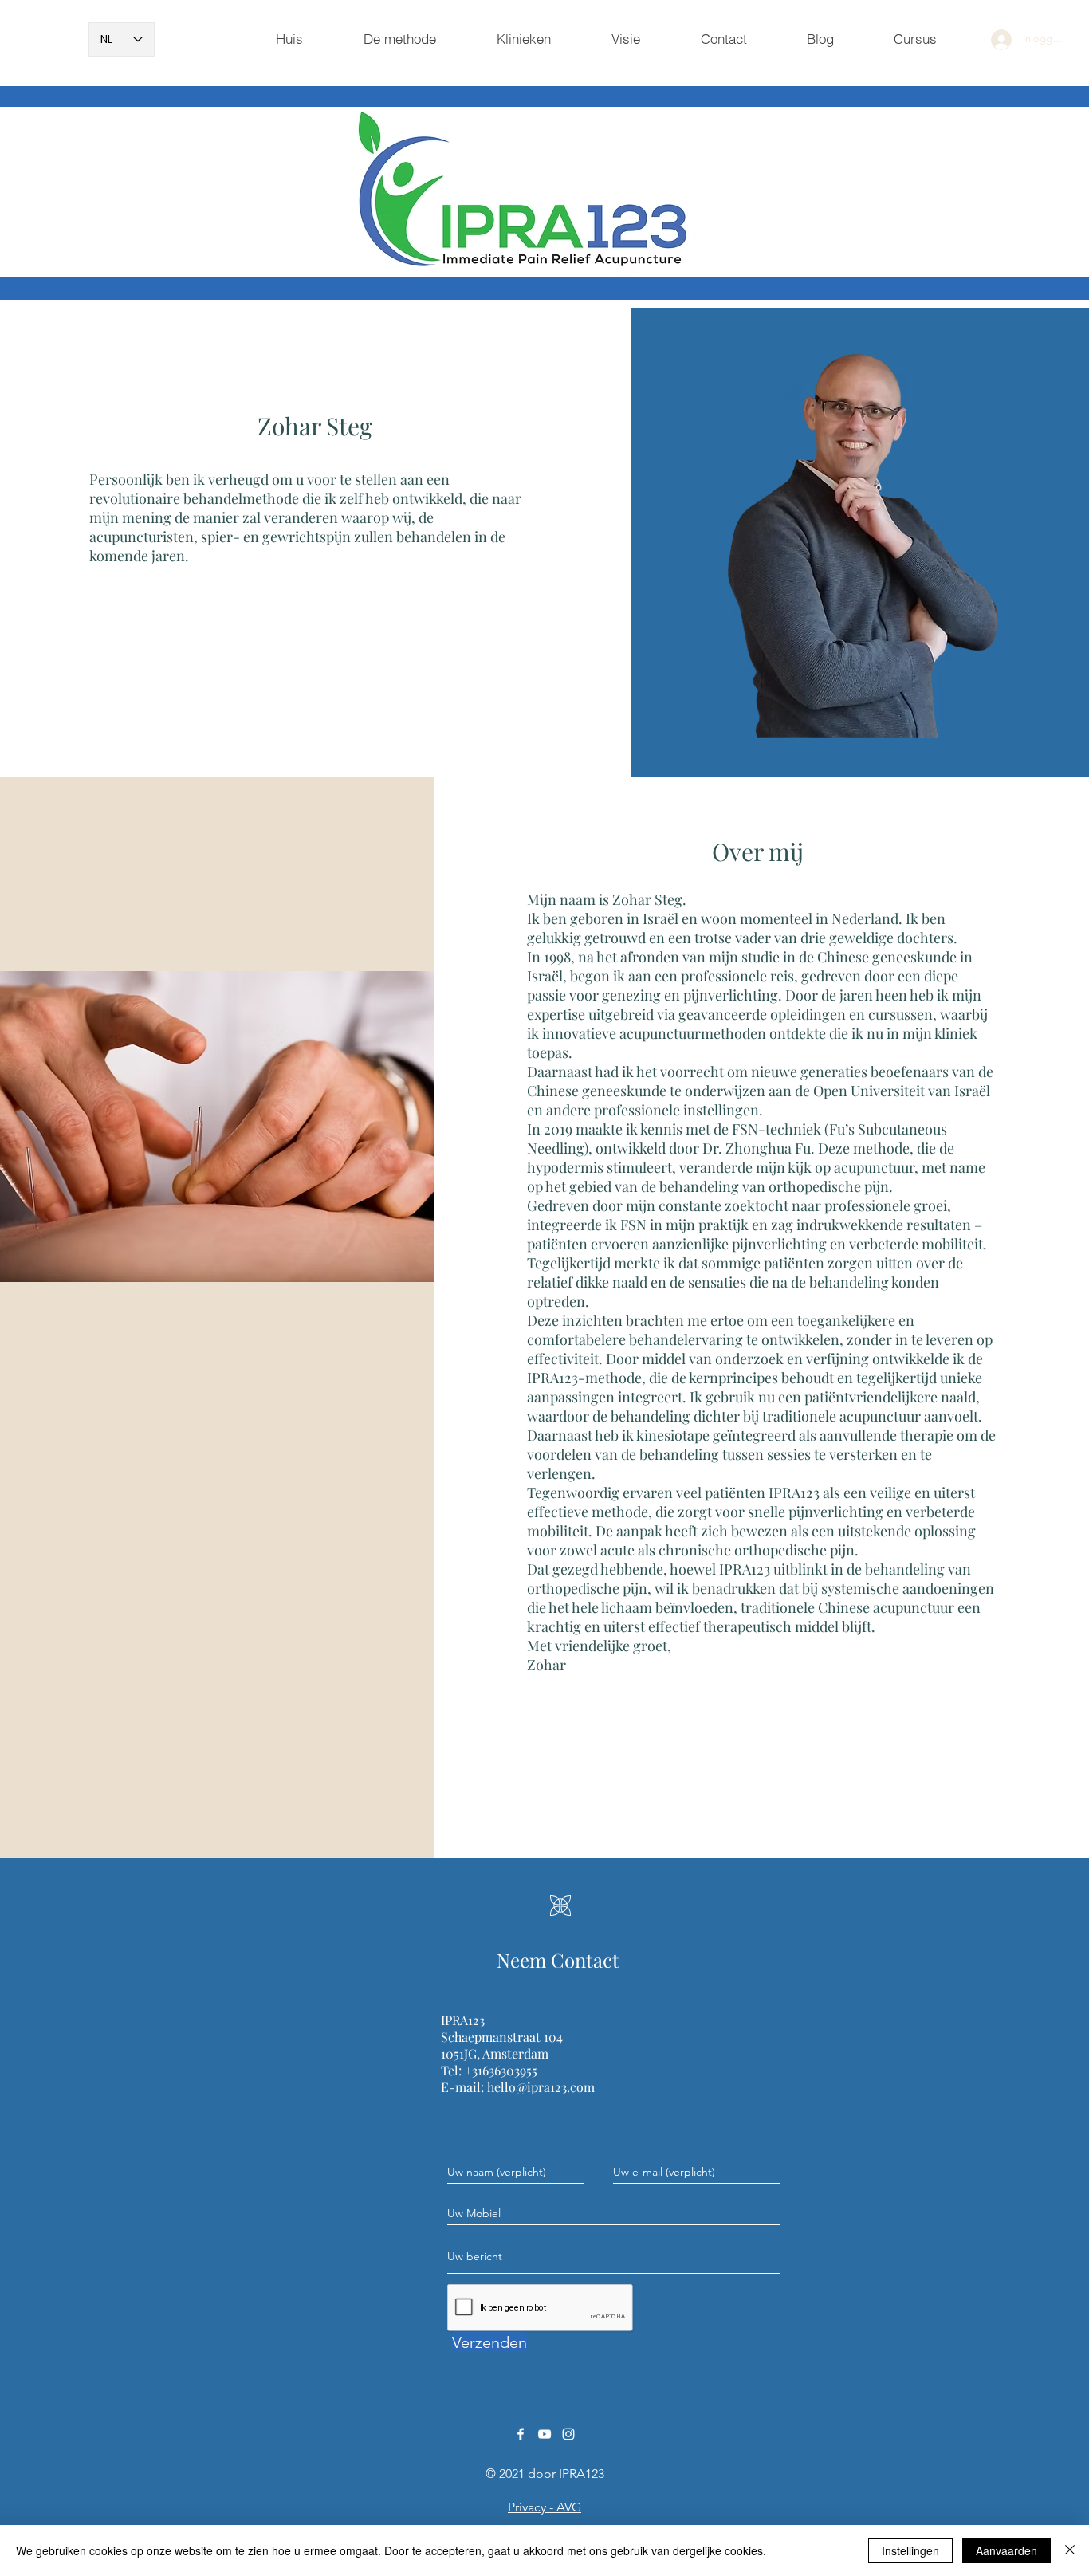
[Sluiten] (1070, 2550)
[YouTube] (544, 2434)
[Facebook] (521, 2434)
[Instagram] (568, 2434)
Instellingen (910, 2550)
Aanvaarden (1006, 2550)
